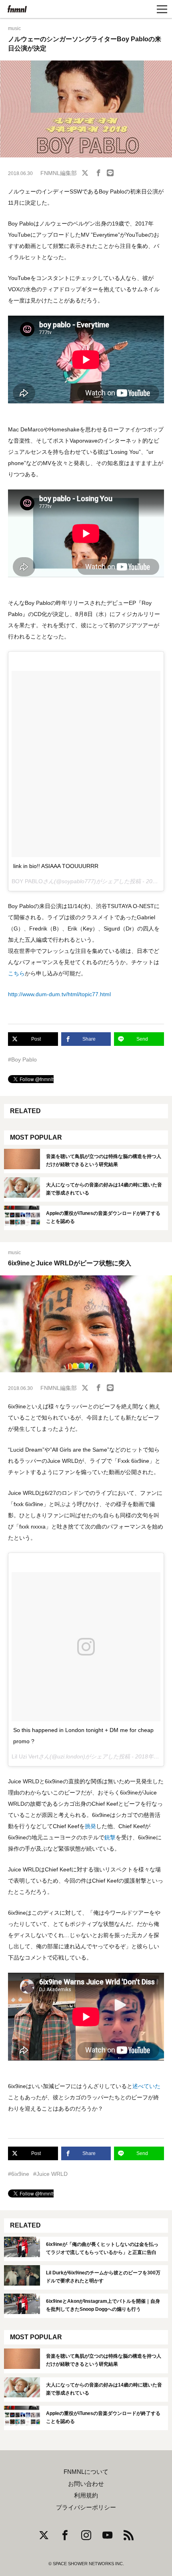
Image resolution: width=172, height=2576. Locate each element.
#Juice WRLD (50, 2174)
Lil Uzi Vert (25, 1756)
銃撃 (110, 1837)
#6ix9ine (19, 2174)
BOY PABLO (27, 881)
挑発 (90, 1826)
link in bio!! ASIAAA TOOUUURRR (56, 866)
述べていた (146, 2086)
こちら (16, 973)
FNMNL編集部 (59, 173)
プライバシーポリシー (86, 2508)
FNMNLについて (86, 2472)
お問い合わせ (86, 2484)
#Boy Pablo (22, 1059)
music (14, 28)
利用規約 (86, 2495)
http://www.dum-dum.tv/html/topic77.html (59, 994)
